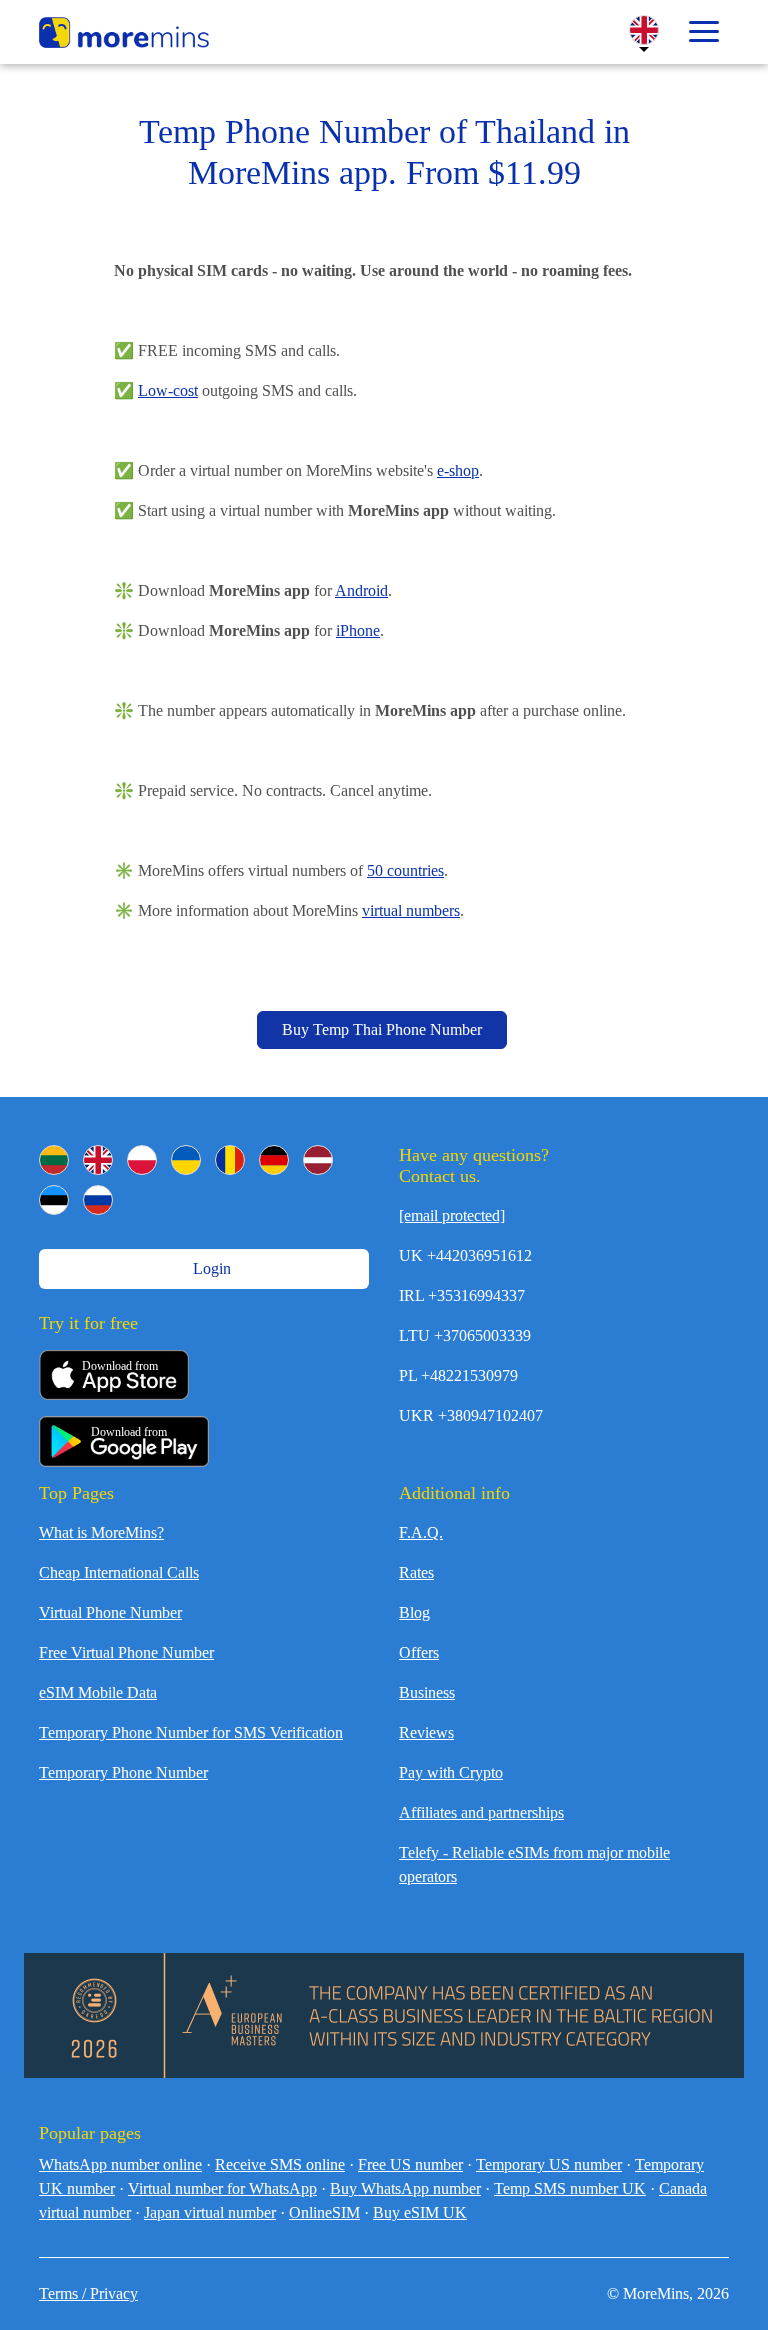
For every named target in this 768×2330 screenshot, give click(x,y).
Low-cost (168, 390)
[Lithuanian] (54, 1160)
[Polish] (142, 1160)
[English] (98, 1160)
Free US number (410, 2164)
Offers (419, 1652)
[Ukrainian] (186, 1160)
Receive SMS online (280, 2164)
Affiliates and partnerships (481, 1812)
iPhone (358, 630)
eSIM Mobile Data (98, 1692)
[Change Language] (644, 30)
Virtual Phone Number (110, 1612)
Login (210, 1268)
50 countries (405, 870)
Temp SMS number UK (570, 2188)
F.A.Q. (421, 1532)
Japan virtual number (210, 2212)
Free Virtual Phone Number (126, 1652)
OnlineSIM (324, 2212)
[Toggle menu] (704, 32)
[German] (274, 1160)
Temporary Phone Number (123, 1772)
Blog (414, 1612)
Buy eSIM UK (420, 2212)
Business (427, 1692)
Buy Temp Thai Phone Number (382, 1029)
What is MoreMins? (101, 1532)
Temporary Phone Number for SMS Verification (191, 1732)
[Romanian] (230, 1160)
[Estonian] (54, 1200)
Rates (416, 1572)
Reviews (426, 1732)
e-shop (458, 470)
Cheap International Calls (119, 1572)
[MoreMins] (124, 35)
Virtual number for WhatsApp (222, 2188)
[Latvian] (318, 1160)
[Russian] (98, 1200)
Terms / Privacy (88, 2293)
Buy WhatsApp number (405, 2188)
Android (361, 590)
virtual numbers (411, 910)
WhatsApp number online (120, 2164)
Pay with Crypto (451, 1772)
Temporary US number (549, 2164)
